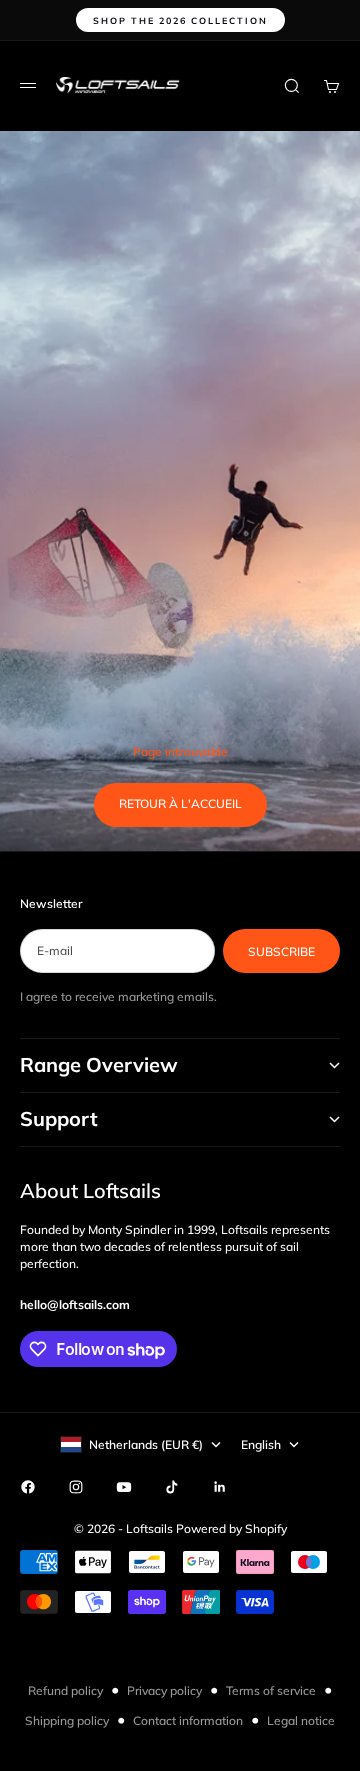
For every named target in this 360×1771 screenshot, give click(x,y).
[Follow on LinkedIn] (220, 1487)
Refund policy (65, 1690)
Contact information (188, 1720)
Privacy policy (164, 1690)
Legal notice (301, 1720)
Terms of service (271, 1690)
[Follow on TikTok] (172, 1487)
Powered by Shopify (231, 1528)
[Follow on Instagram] (76, 1487)
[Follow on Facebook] (28, 1487)
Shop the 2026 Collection (180, 20)
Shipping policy (67, 1720)
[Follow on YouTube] (124, 1487)
